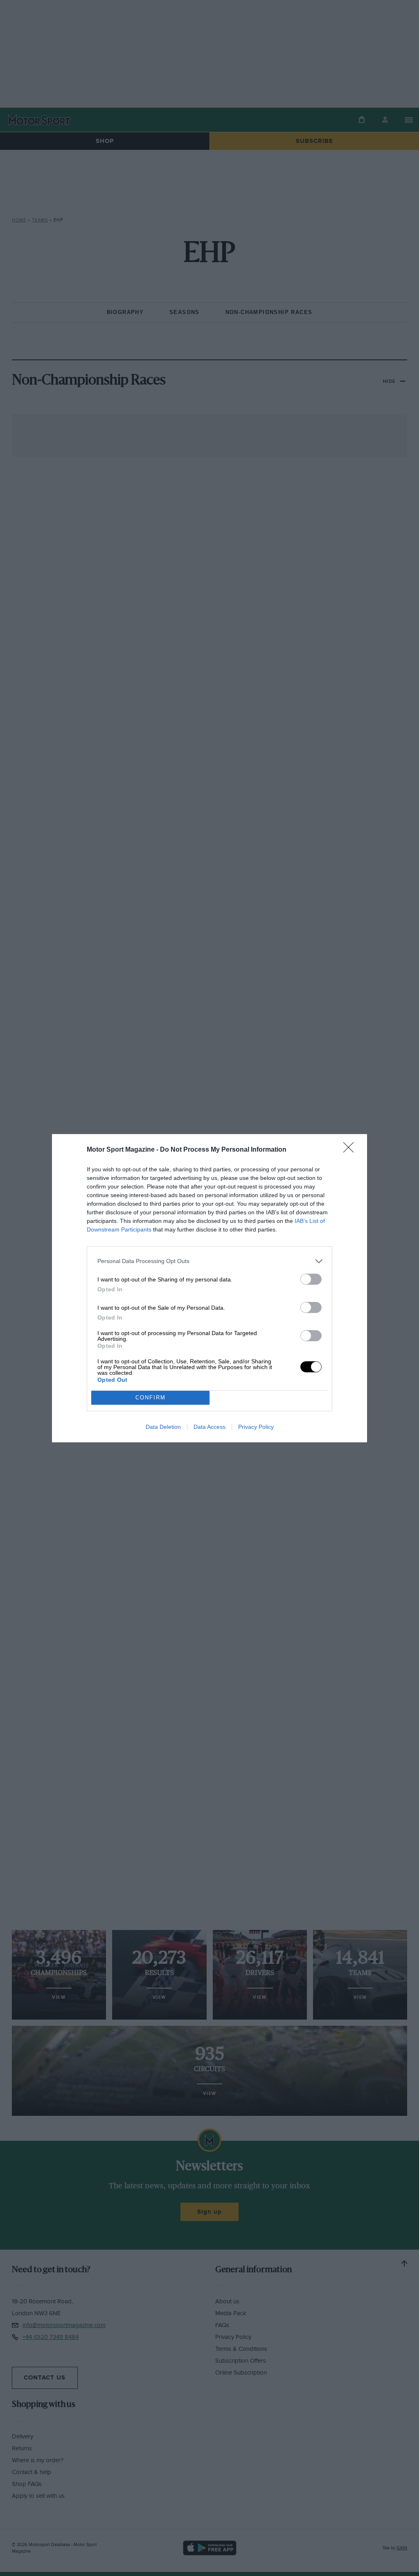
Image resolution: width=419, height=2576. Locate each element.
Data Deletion (163, 1427)
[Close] (351, 1150)
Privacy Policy (256, 1427)
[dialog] (209, 1288)
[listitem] (209, 1261)
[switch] (311, 1279)
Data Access (209, 1427)
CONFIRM (151, 1398)
